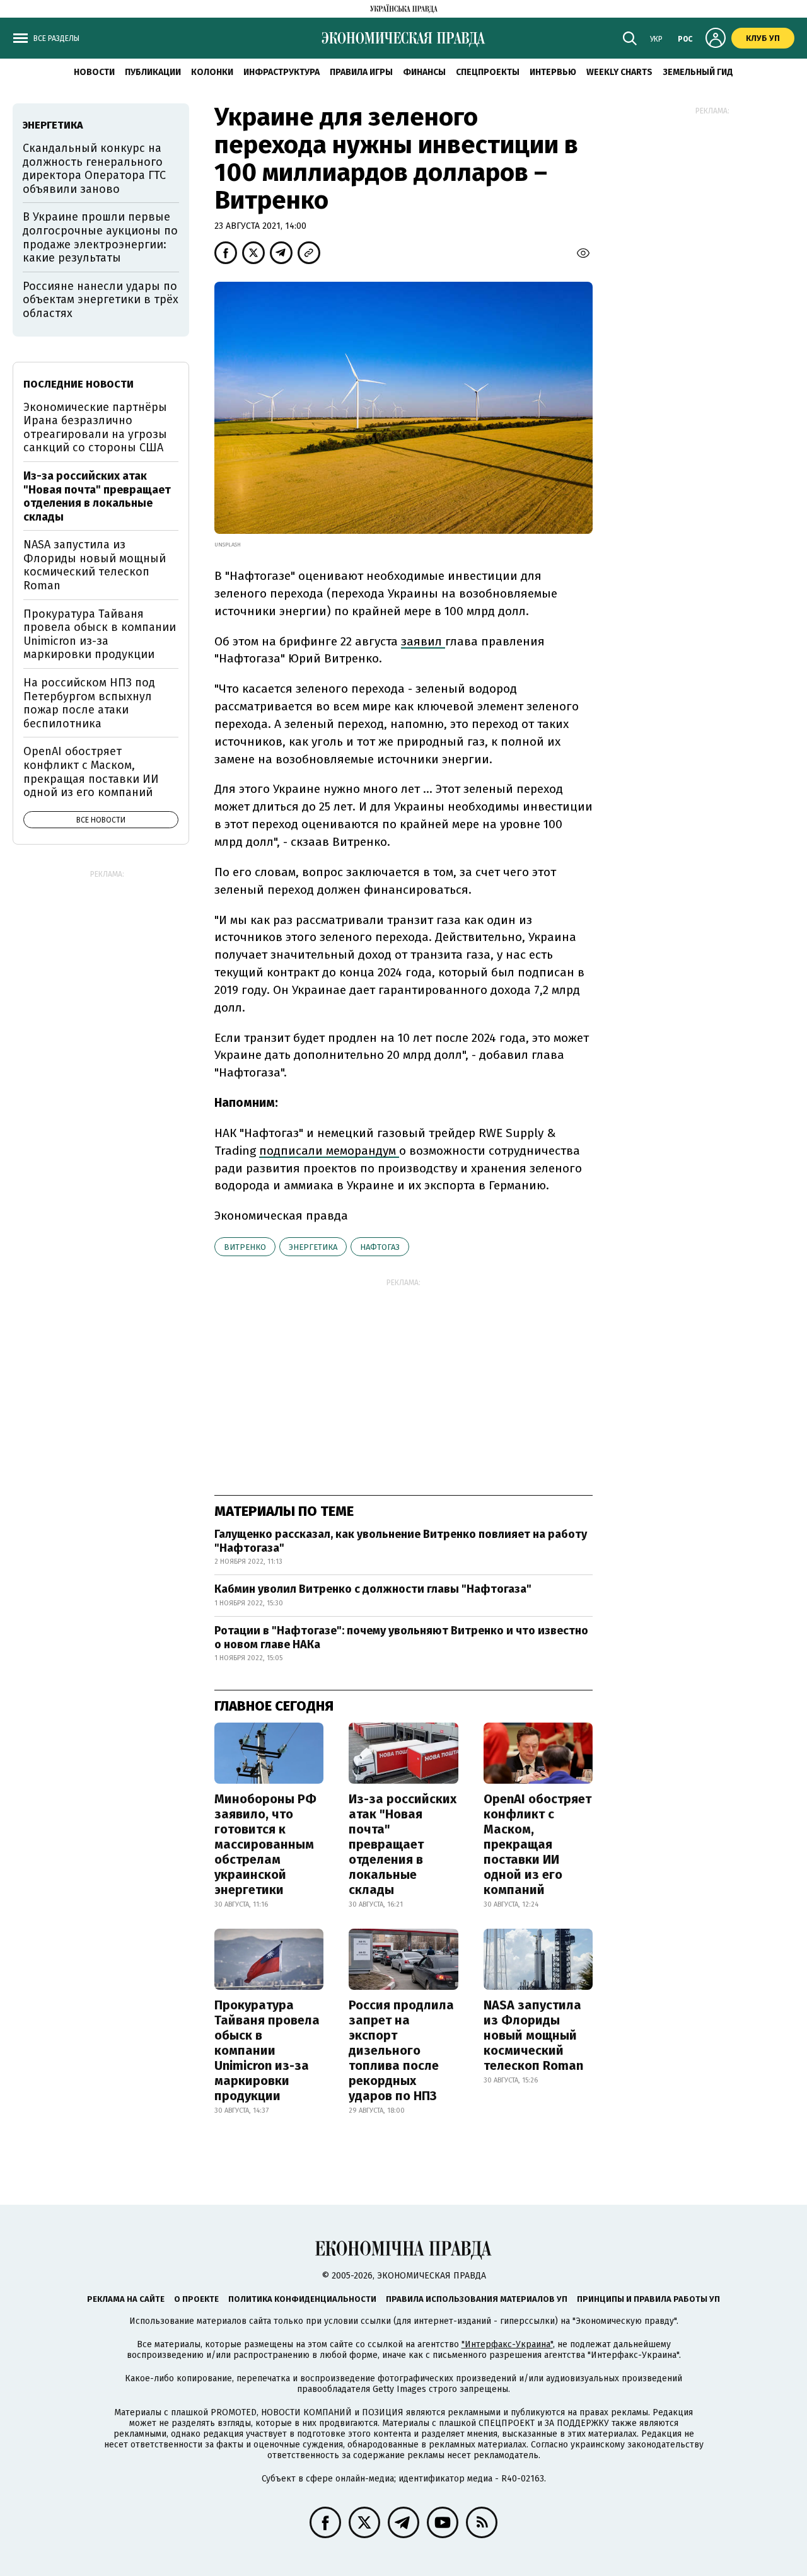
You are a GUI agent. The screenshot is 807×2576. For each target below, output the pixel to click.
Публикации (153, 72)
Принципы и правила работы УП (648, 2299)
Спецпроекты (488, 72)
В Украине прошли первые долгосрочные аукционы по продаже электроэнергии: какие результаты (100, 237)
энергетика (313, 1247)
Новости (94, 72)
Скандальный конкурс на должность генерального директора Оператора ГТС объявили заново (94, 169)
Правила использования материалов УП (477, 2299)
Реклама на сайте (126, 2299)
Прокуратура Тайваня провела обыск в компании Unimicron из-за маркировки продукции (267, 2050)
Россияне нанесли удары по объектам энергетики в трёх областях (101, 300)
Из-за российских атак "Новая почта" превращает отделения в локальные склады (403, 1844)
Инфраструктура (282, 72)
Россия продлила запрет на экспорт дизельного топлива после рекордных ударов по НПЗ (401, 2050)
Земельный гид (698, 72)
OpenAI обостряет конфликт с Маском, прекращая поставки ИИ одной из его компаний (537, 1844)
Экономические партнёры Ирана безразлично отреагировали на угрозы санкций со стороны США (95, 428)
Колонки (212, 72)
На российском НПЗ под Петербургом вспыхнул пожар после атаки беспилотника (89, 703)
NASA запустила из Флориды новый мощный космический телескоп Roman (533, 2035)
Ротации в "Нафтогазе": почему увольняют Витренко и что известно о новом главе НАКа (401, 1637)
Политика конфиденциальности (302, 2299)
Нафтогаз (380, 1247)
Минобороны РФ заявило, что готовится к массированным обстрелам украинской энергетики (265, 1844)
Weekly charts (619, 72)
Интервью (553, 72)
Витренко (245, 1247)
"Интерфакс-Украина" (507, 2344)
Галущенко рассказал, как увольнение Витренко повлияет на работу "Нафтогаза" (401, 1541)
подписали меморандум (329, 1151)
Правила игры (361, 72)
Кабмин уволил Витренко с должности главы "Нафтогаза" (373, 1589)
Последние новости (78, 384)
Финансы (424, 72)
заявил (423, 641)
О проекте (196, 2299)
